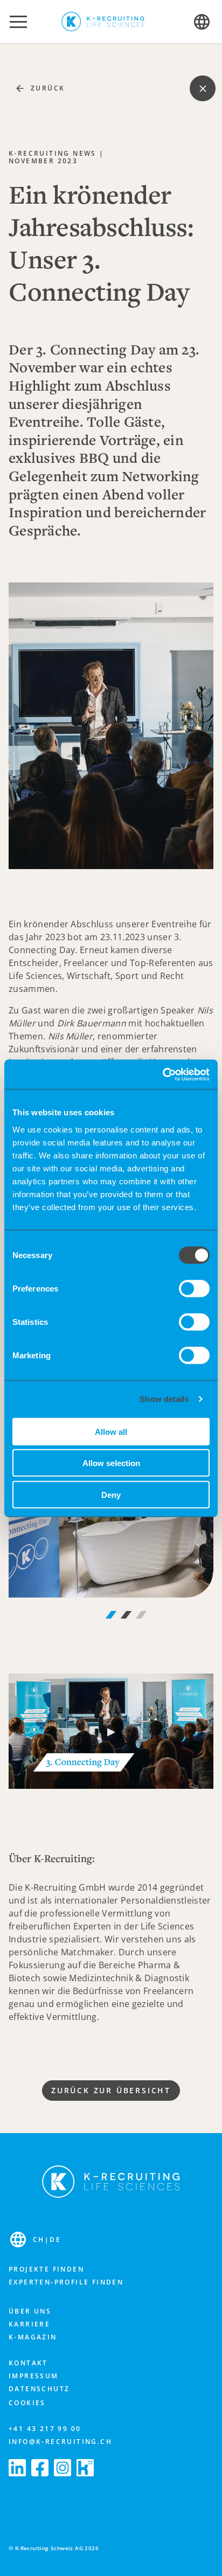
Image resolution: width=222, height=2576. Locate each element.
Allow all (111, 1431)
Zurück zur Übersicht (111, 2090)
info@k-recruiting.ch (60, 2442)
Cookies (27, 2403)
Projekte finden (46, 2269)
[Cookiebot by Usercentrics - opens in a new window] (162, 1074)
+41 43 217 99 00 (45, 2429)
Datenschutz (39, 2389)
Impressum (34, 2376)
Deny (111, 1494)
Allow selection (111, 1463)
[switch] (194, 1288)
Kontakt (28, 2363)
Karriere (29, 2324)
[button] (18, 22)
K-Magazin (33, 2337)
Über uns (30, 2311)
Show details (164, 1399)
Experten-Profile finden (66, 2282)
